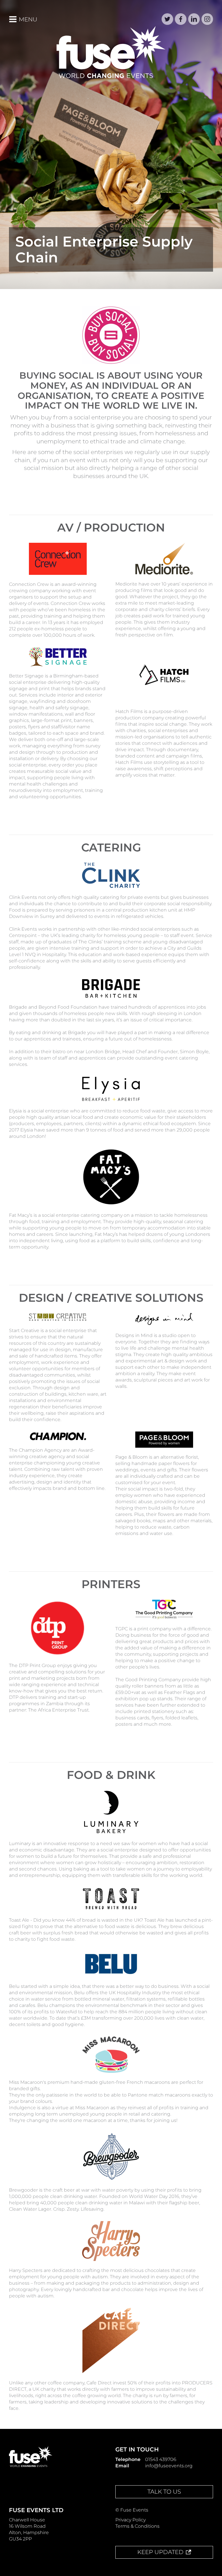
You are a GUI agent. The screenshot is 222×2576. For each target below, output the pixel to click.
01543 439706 (161, 2459)
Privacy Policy (131, 2520)
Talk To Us (164, 2492)
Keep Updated (160, 2552)
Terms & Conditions (137, 2526)
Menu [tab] (27, 19)
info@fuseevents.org (169, 2466)
